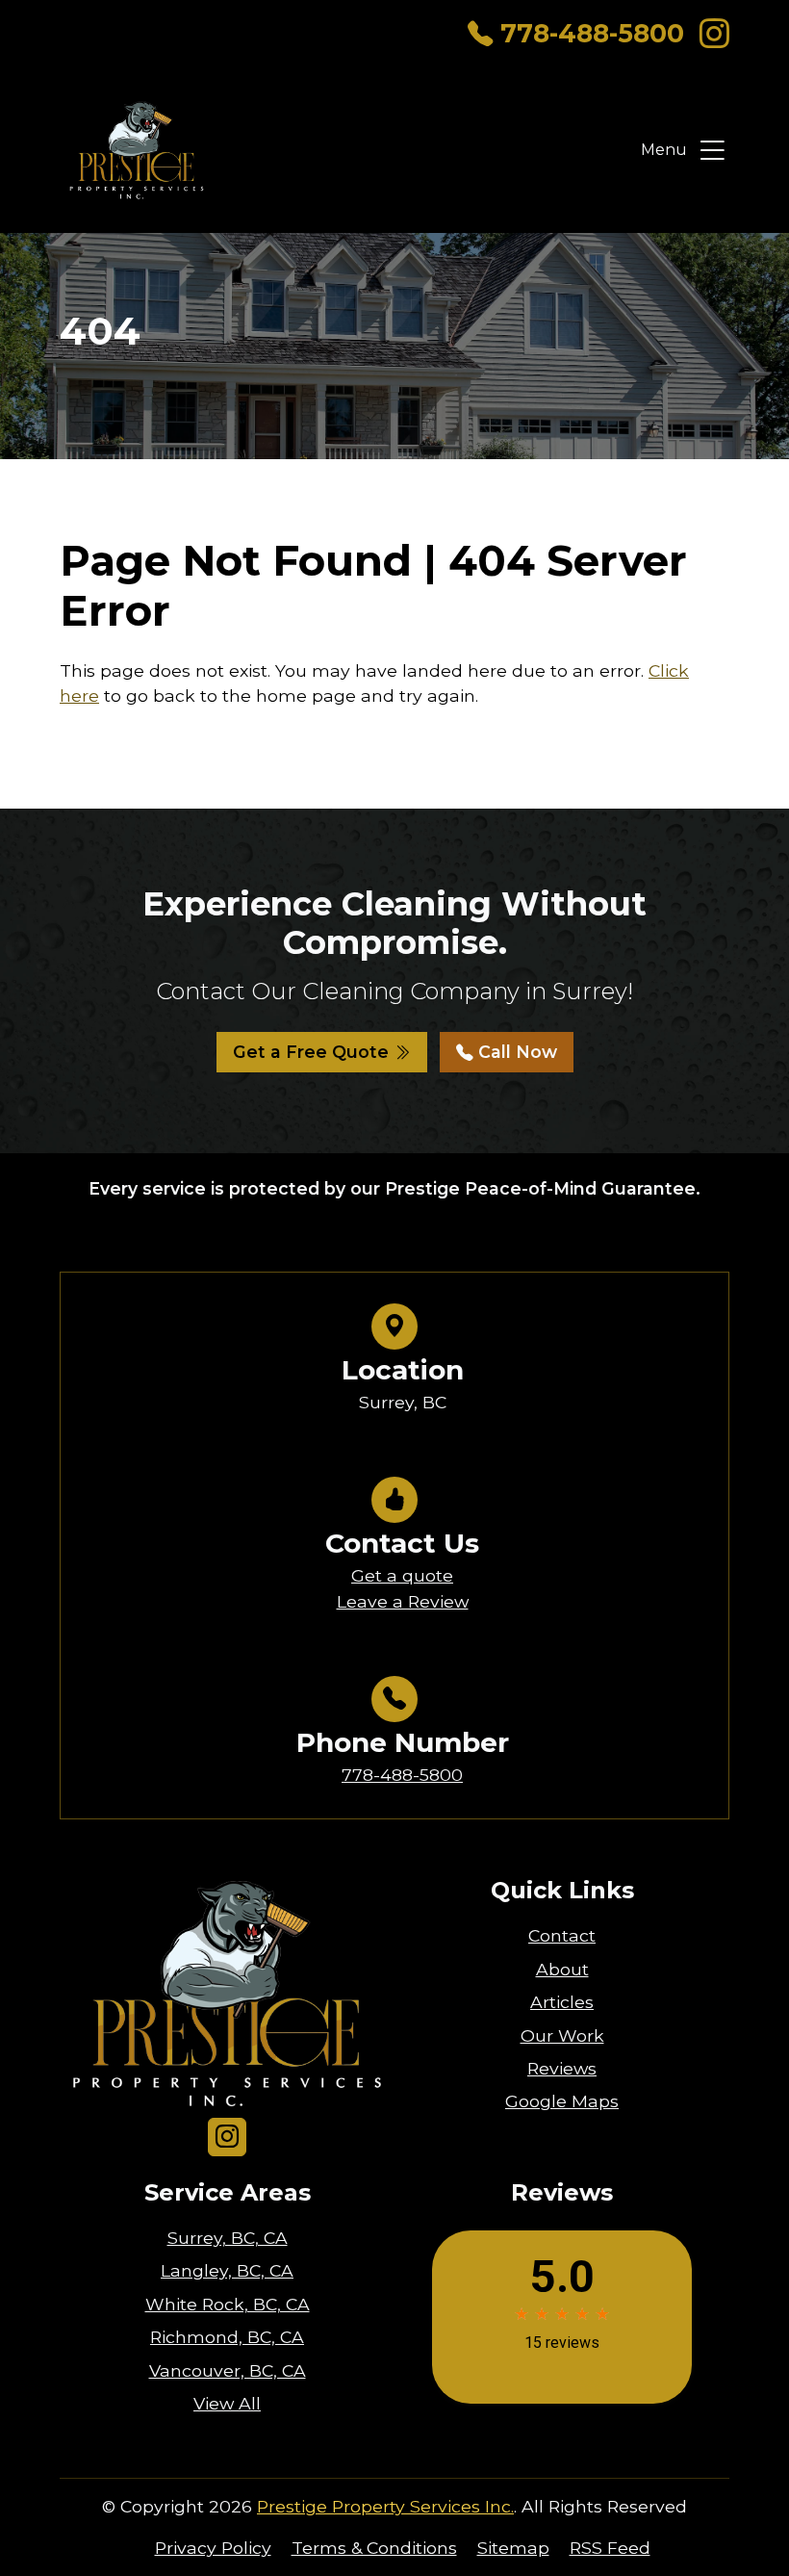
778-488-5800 (592, 33)
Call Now (515, 1052)
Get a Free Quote (313, 1052)
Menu (664, 150)
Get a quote (402, 1575)
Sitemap (513, 2548)
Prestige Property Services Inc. (385, 2506)
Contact (562, 1935)
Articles (562, 2002)
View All (227, 2403)
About (562, 1969)
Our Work (562, 2035)
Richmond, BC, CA (227, 2337)
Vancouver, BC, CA (228, 2370)
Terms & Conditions (374, 2548)
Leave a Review (403, 1601)
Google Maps (562, 2101)
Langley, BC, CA (227, 2270)
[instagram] (714, 34)
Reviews (562, 2068)
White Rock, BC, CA (228, 2304)
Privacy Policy (213, 2548)
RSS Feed (610, 2548)
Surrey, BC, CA (228, 2238)
